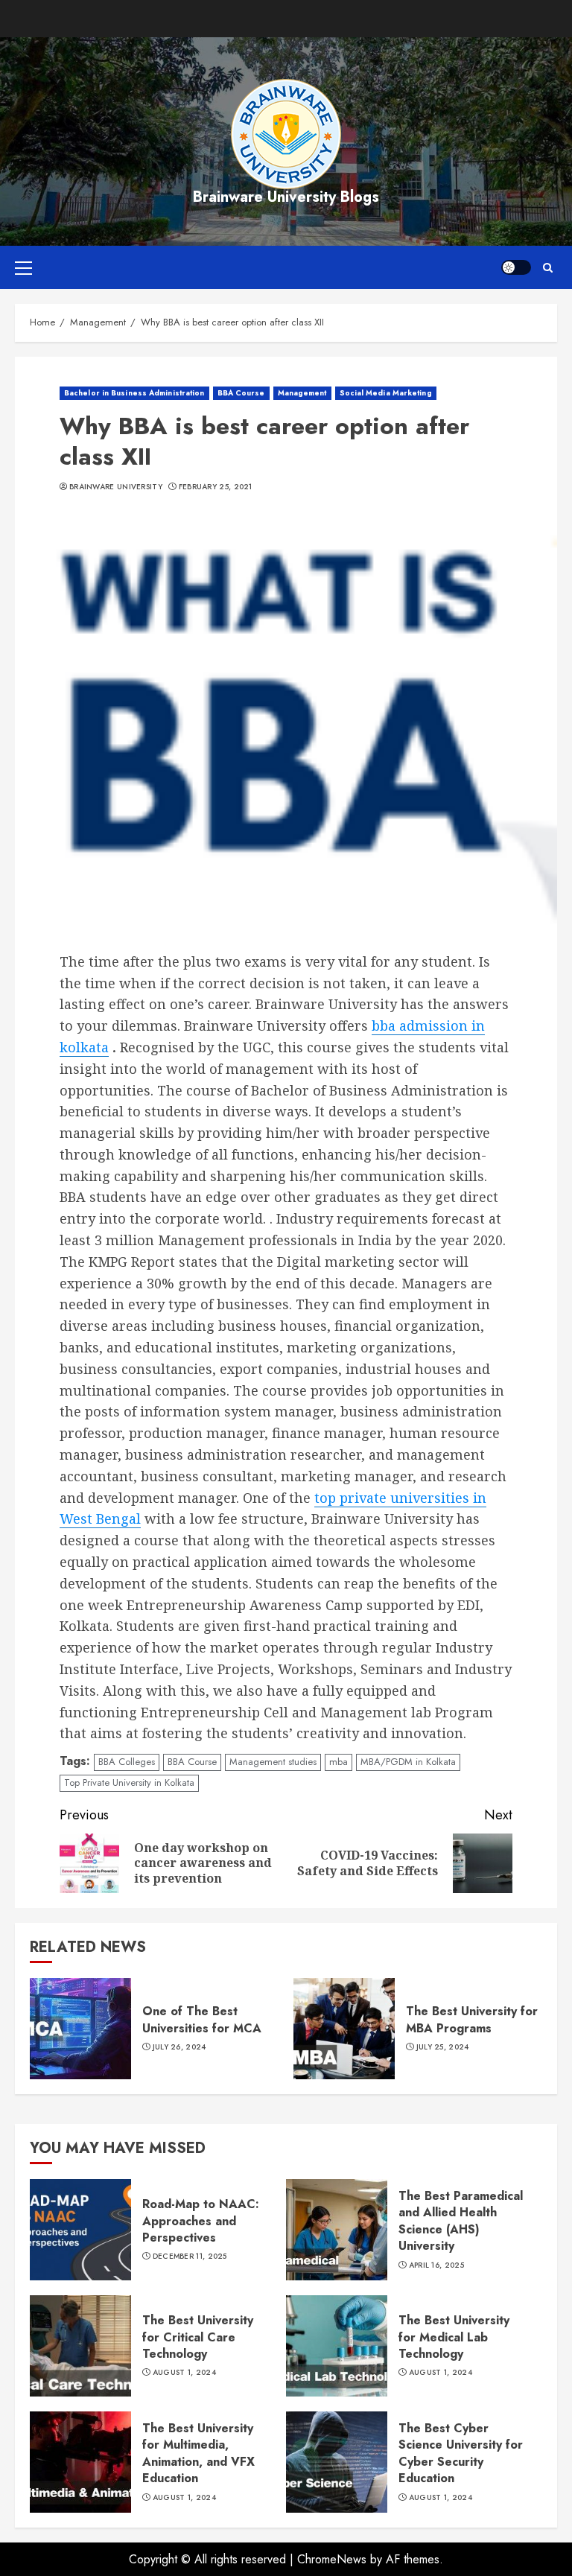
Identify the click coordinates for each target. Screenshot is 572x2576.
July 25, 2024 (443, 2047)
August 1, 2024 (184, 2373)
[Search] (548, 268)
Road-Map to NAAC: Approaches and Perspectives (201, 2221)
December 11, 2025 (190, 2257)
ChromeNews (332, 2559)
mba (339, 1762)
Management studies (273, 1762)
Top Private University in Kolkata (129, 1782)
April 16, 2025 (436, 2265)
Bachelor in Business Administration (134, 393)
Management (302, 393)
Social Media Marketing (386, 393)
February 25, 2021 (216, 487)
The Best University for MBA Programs (472, 2019)
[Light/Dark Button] (516, 267)
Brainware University (116, 487)
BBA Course (241, 393)
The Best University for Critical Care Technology (198, 2337)
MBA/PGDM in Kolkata (408, 1762)
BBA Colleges (127, 1762)
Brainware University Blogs (286, 197)
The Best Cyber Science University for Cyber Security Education (461, 2453)
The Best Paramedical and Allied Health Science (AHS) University (461, 2221)
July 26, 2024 (179, 2047)
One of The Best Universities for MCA (202, 2019)
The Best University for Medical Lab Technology (454, 2337)
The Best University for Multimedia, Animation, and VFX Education (198, 2453)
